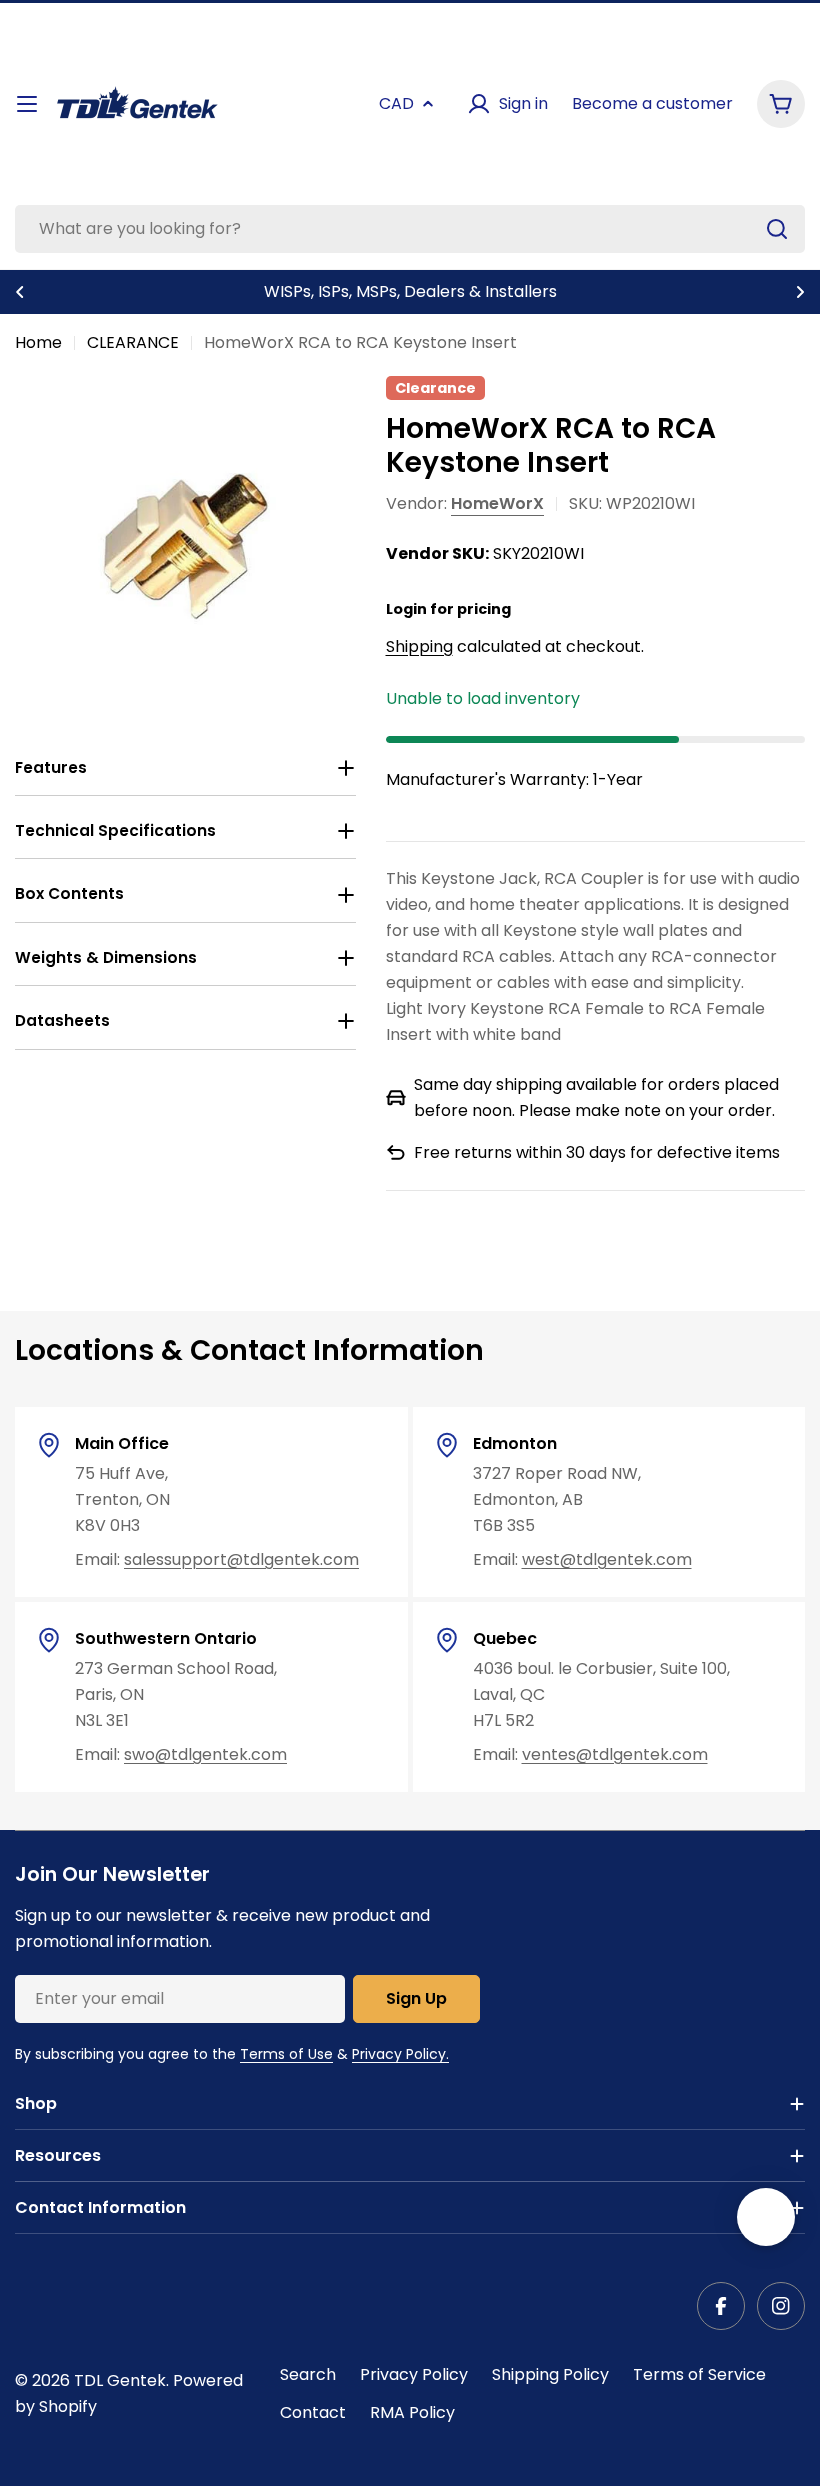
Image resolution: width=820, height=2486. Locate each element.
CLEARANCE (133, 342)
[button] (20, 292)
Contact (313, 2412)
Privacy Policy (414, 2374)
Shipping (419, 646)
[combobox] (410, 229)
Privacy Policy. (400, 2054)
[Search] (777, 229)
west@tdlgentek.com (607, 1559)
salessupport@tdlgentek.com (241, 1559)
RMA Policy (412, 2412)
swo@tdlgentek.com (205, 1754)
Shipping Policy (550, 2374)
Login (406, 609)
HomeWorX (497, 503)
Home (38, 342)
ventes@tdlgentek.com (615, 1754)
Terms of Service (699, 2374)
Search (308, 2374)
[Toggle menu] (27, 104)
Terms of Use (286, 2054)
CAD (396, 103)
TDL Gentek (120, 2380)
